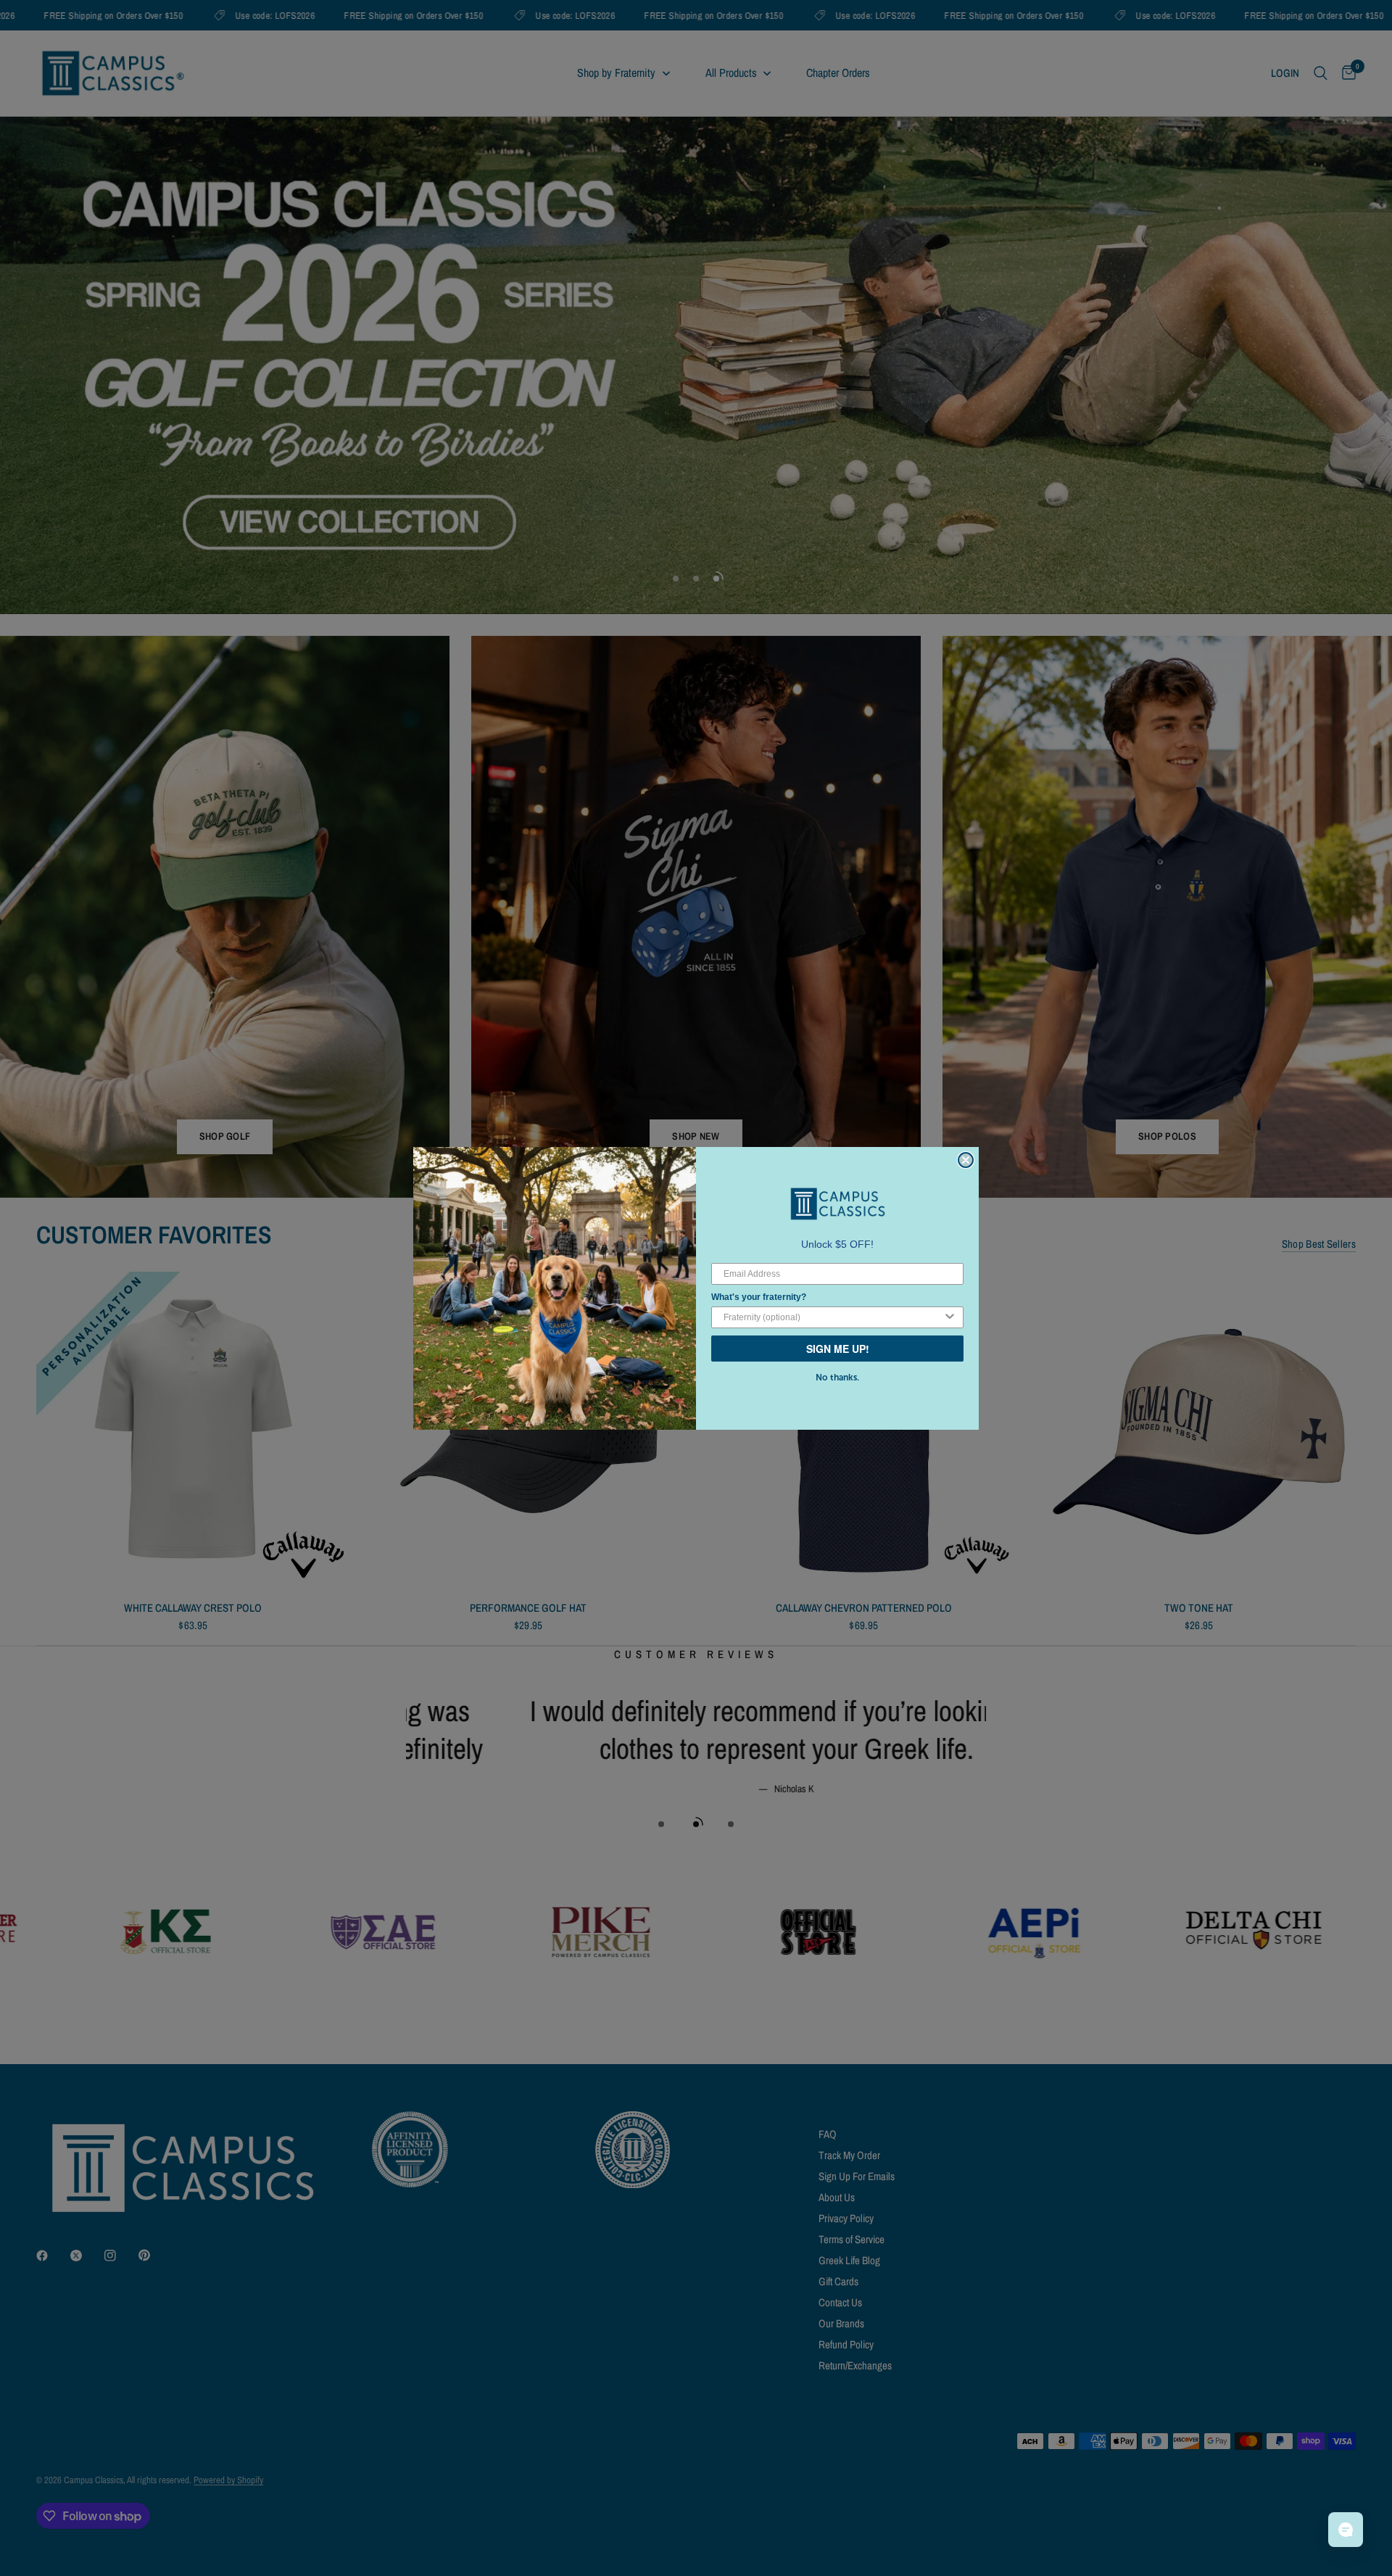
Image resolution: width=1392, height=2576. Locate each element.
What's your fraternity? (759, 1297)
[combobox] (833, 1317)
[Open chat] (1346, 2530)
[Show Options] (950, 1317)
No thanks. (837, 1378)
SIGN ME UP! (838, 1349)
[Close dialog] (966, 1160)
